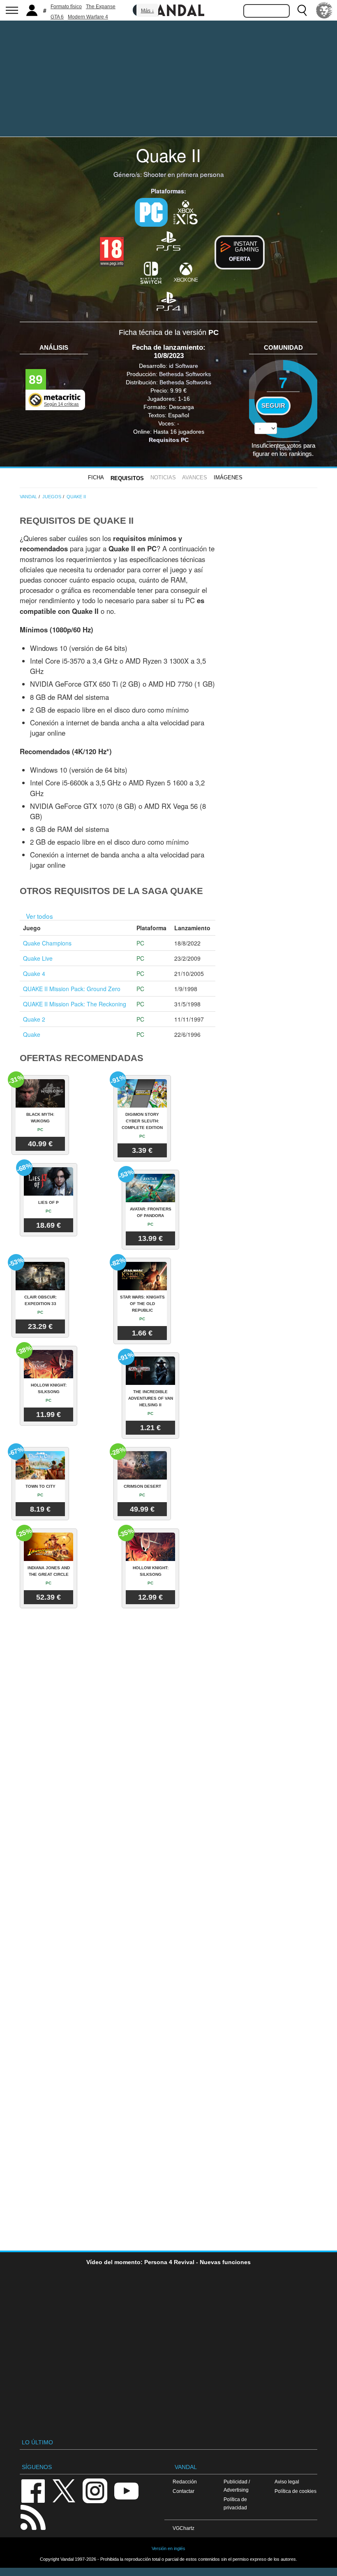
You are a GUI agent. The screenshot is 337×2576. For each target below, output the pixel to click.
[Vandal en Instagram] (95, 2490)
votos (283, 448)
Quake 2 (34, 1019)
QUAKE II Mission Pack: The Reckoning (75, 1004)
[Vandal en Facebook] (33, 2490)
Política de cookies (295, 2491)
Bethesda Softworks (185, 374)
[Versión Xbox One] (186, 272)
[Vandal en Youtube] (126, 2490)
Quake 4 (34, 973)
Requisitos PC (169, 440)
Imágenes (228, 477)
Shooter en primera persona (184, 174)
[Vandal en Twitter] (64, 2490)
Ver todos (39, 916)
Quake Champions (47, 943)
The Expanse (101, 7)
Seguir (273, 406)
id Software (184, 366)
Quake (32, 1034)
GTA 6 (57, 17)
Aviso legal (287, 2482)
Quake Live (38, 958)
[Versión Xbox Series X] (186, 211)
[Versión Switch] (151, 272)
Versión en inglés (168, 2548)
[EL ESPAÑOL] (324, 10)
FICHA (96, 477)
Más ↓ (148, 11)
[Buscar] (302, 10)
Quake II (168, 155)
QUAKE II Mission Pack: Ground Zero (72, 989)
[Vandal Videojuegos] (168, 9)
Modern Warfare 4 (88, 17)
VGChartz (184, 2528)
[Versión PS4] (168, 301)
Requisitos (127, 478)
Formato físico (66, 7)
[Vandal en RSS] (33, 2517)
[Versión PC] (151, 212)
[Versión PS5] (168, 240)
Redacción (185, 2482)
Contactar (184, 2491)
